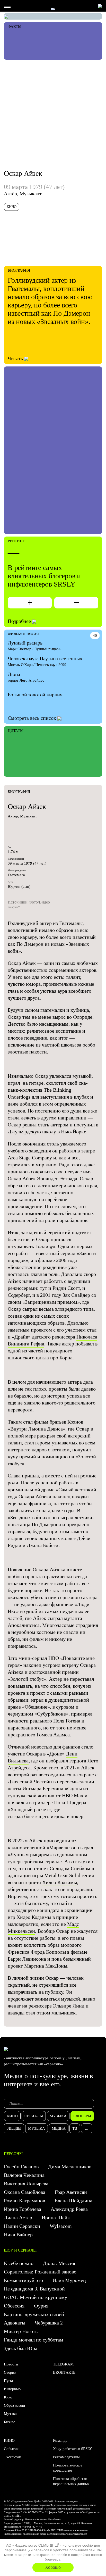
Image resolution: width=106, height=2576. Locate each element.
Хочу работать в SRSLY (73, 2449)
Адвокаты (15, 2323)
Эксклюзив (13, 2457)
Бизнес (10, 2422)
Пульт (9, 2381)
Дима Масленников (70, 2167)
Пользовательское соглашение (68, 2468)
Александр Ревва (69, 2209)
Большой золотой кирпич (35, 695)
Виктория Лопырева (26, 2184)
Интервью (12, 2389)
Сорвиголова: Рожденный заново (40, 2272)
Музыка (10, 2414)
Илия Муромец (69, 2280)
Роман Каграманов (24, 2201)
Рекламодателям (66, 2457)
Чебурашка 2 (49, 2323)
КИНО (9, 2440)
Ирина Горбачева (23, 2209)
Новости (11, 2364)
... (87, 2128)
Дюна (14, 674)
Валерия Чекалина (24, 2175)
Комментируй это (23, 2280)
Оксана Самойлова (25, 2192)
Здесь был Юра (21, 2348)
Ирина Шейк (56, 2218)
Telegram (63, 2364)
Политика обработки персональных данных (71, 2481)
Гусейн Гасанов (21, 2167)
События (11, 2449)
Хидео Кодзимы (60, 1882)
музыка (58, 2116)
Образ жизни (14, 2405)
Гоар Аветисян (71, 2192)
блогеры (82, 2116)
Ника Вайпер (18, 2235)
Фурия (42, 2306)
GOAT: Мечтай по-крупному (36, 2297)
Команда (60, 2440)
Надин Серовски (22, 2226)
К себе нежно (19, 2263)
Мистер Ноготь (21, 2331)
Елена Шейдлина (73, 2201)
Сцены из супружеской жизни (48, 1792)
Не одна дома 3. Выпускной (34, 2289)
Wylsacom (61, 2226)
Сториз (10, 2372)
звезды (14, 2128)
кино (12, 2116)
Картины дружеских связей (34, 2314)
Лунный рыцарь (25, 643)
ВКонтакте (64, 2372)
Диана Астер (18, 2218)
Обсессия (14, 2306)
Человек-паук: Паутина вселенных (45, 658)
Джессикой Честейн (30, 1782)
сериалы (34, 2116)
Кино (8, 2397)
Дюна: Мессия (59, 2263)
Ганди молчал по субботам (34, 2340)
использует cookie (78, 2545)
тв (75, 2128)
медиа (59, 2128)
